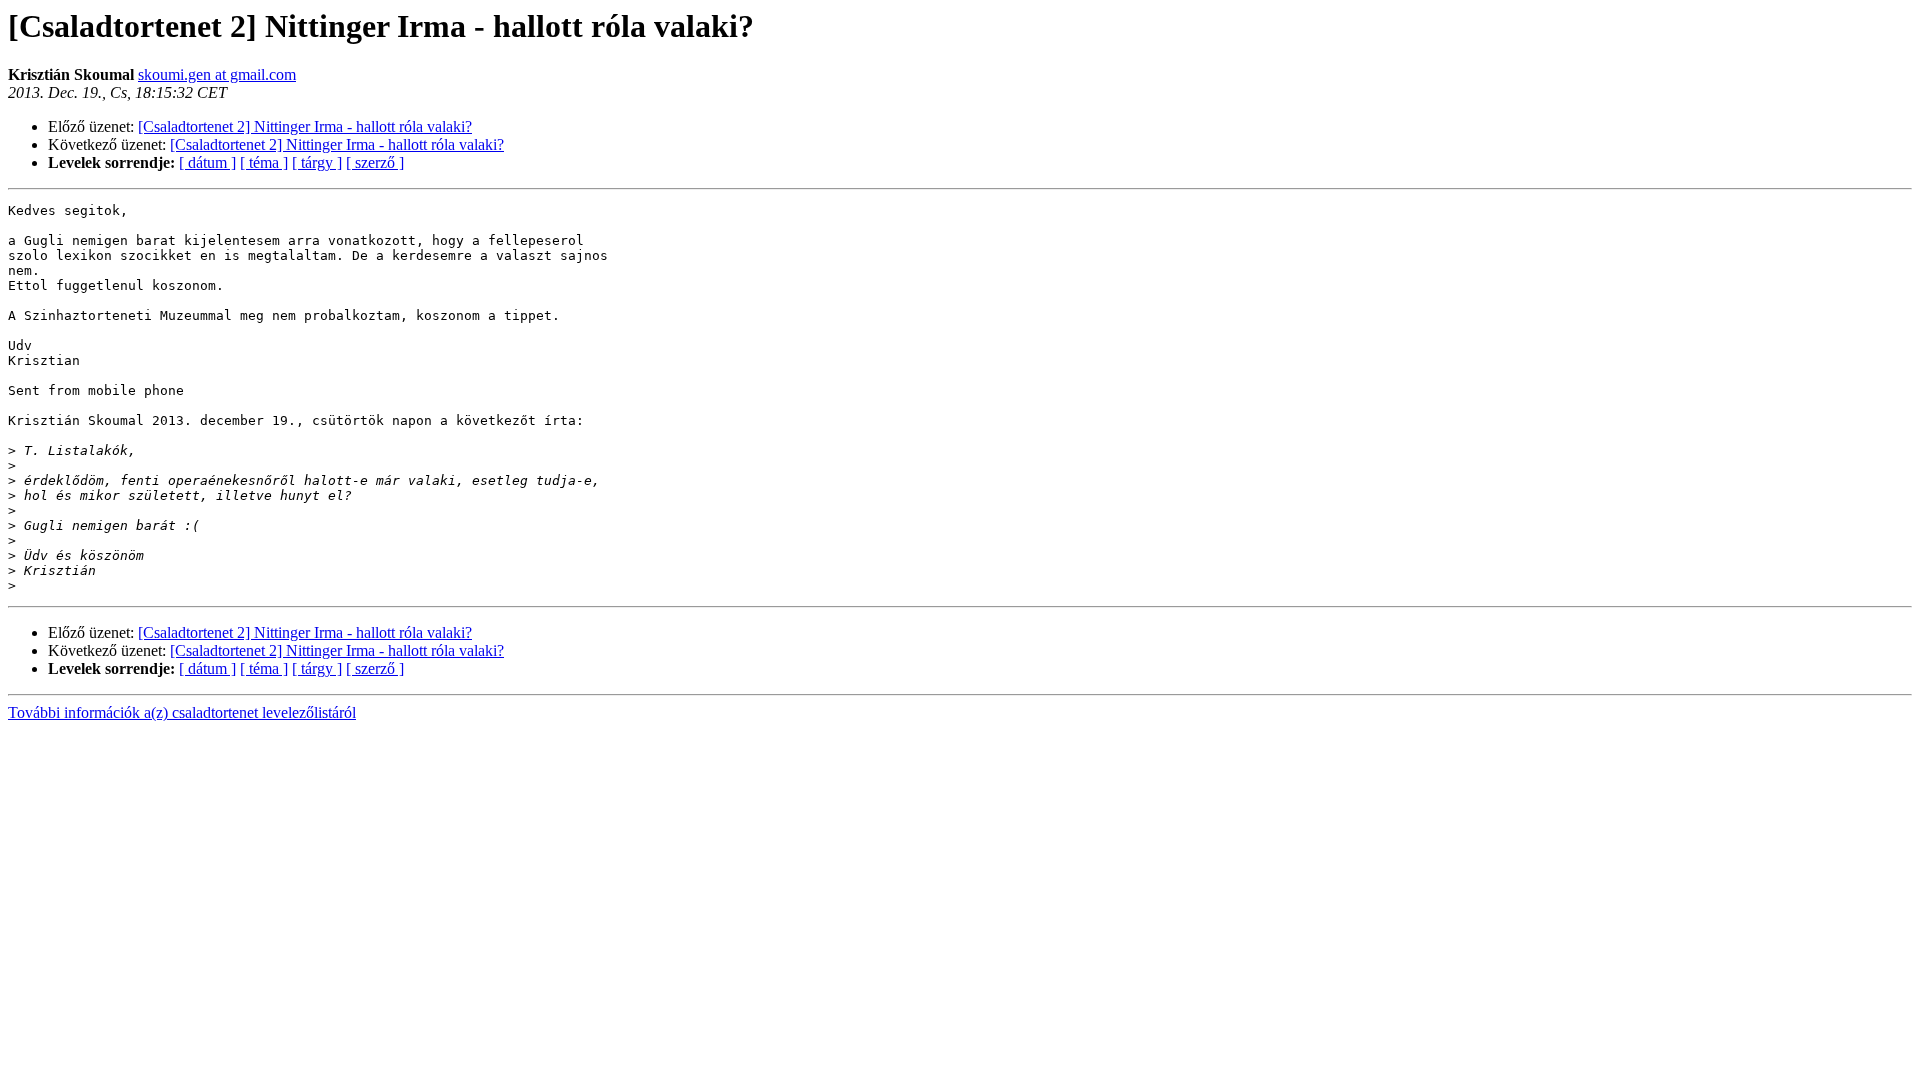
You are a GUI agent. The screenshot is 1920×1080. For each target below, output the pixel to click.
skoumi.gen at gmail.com (217, 74)
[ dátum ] (207, 162)
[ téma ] (264, 162)
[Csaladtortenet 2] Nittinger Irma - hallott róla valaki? (305, 126)
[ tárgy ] (317, 162)
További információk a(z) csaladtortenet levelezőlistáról (182, 712)
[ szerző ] (375, 162)
